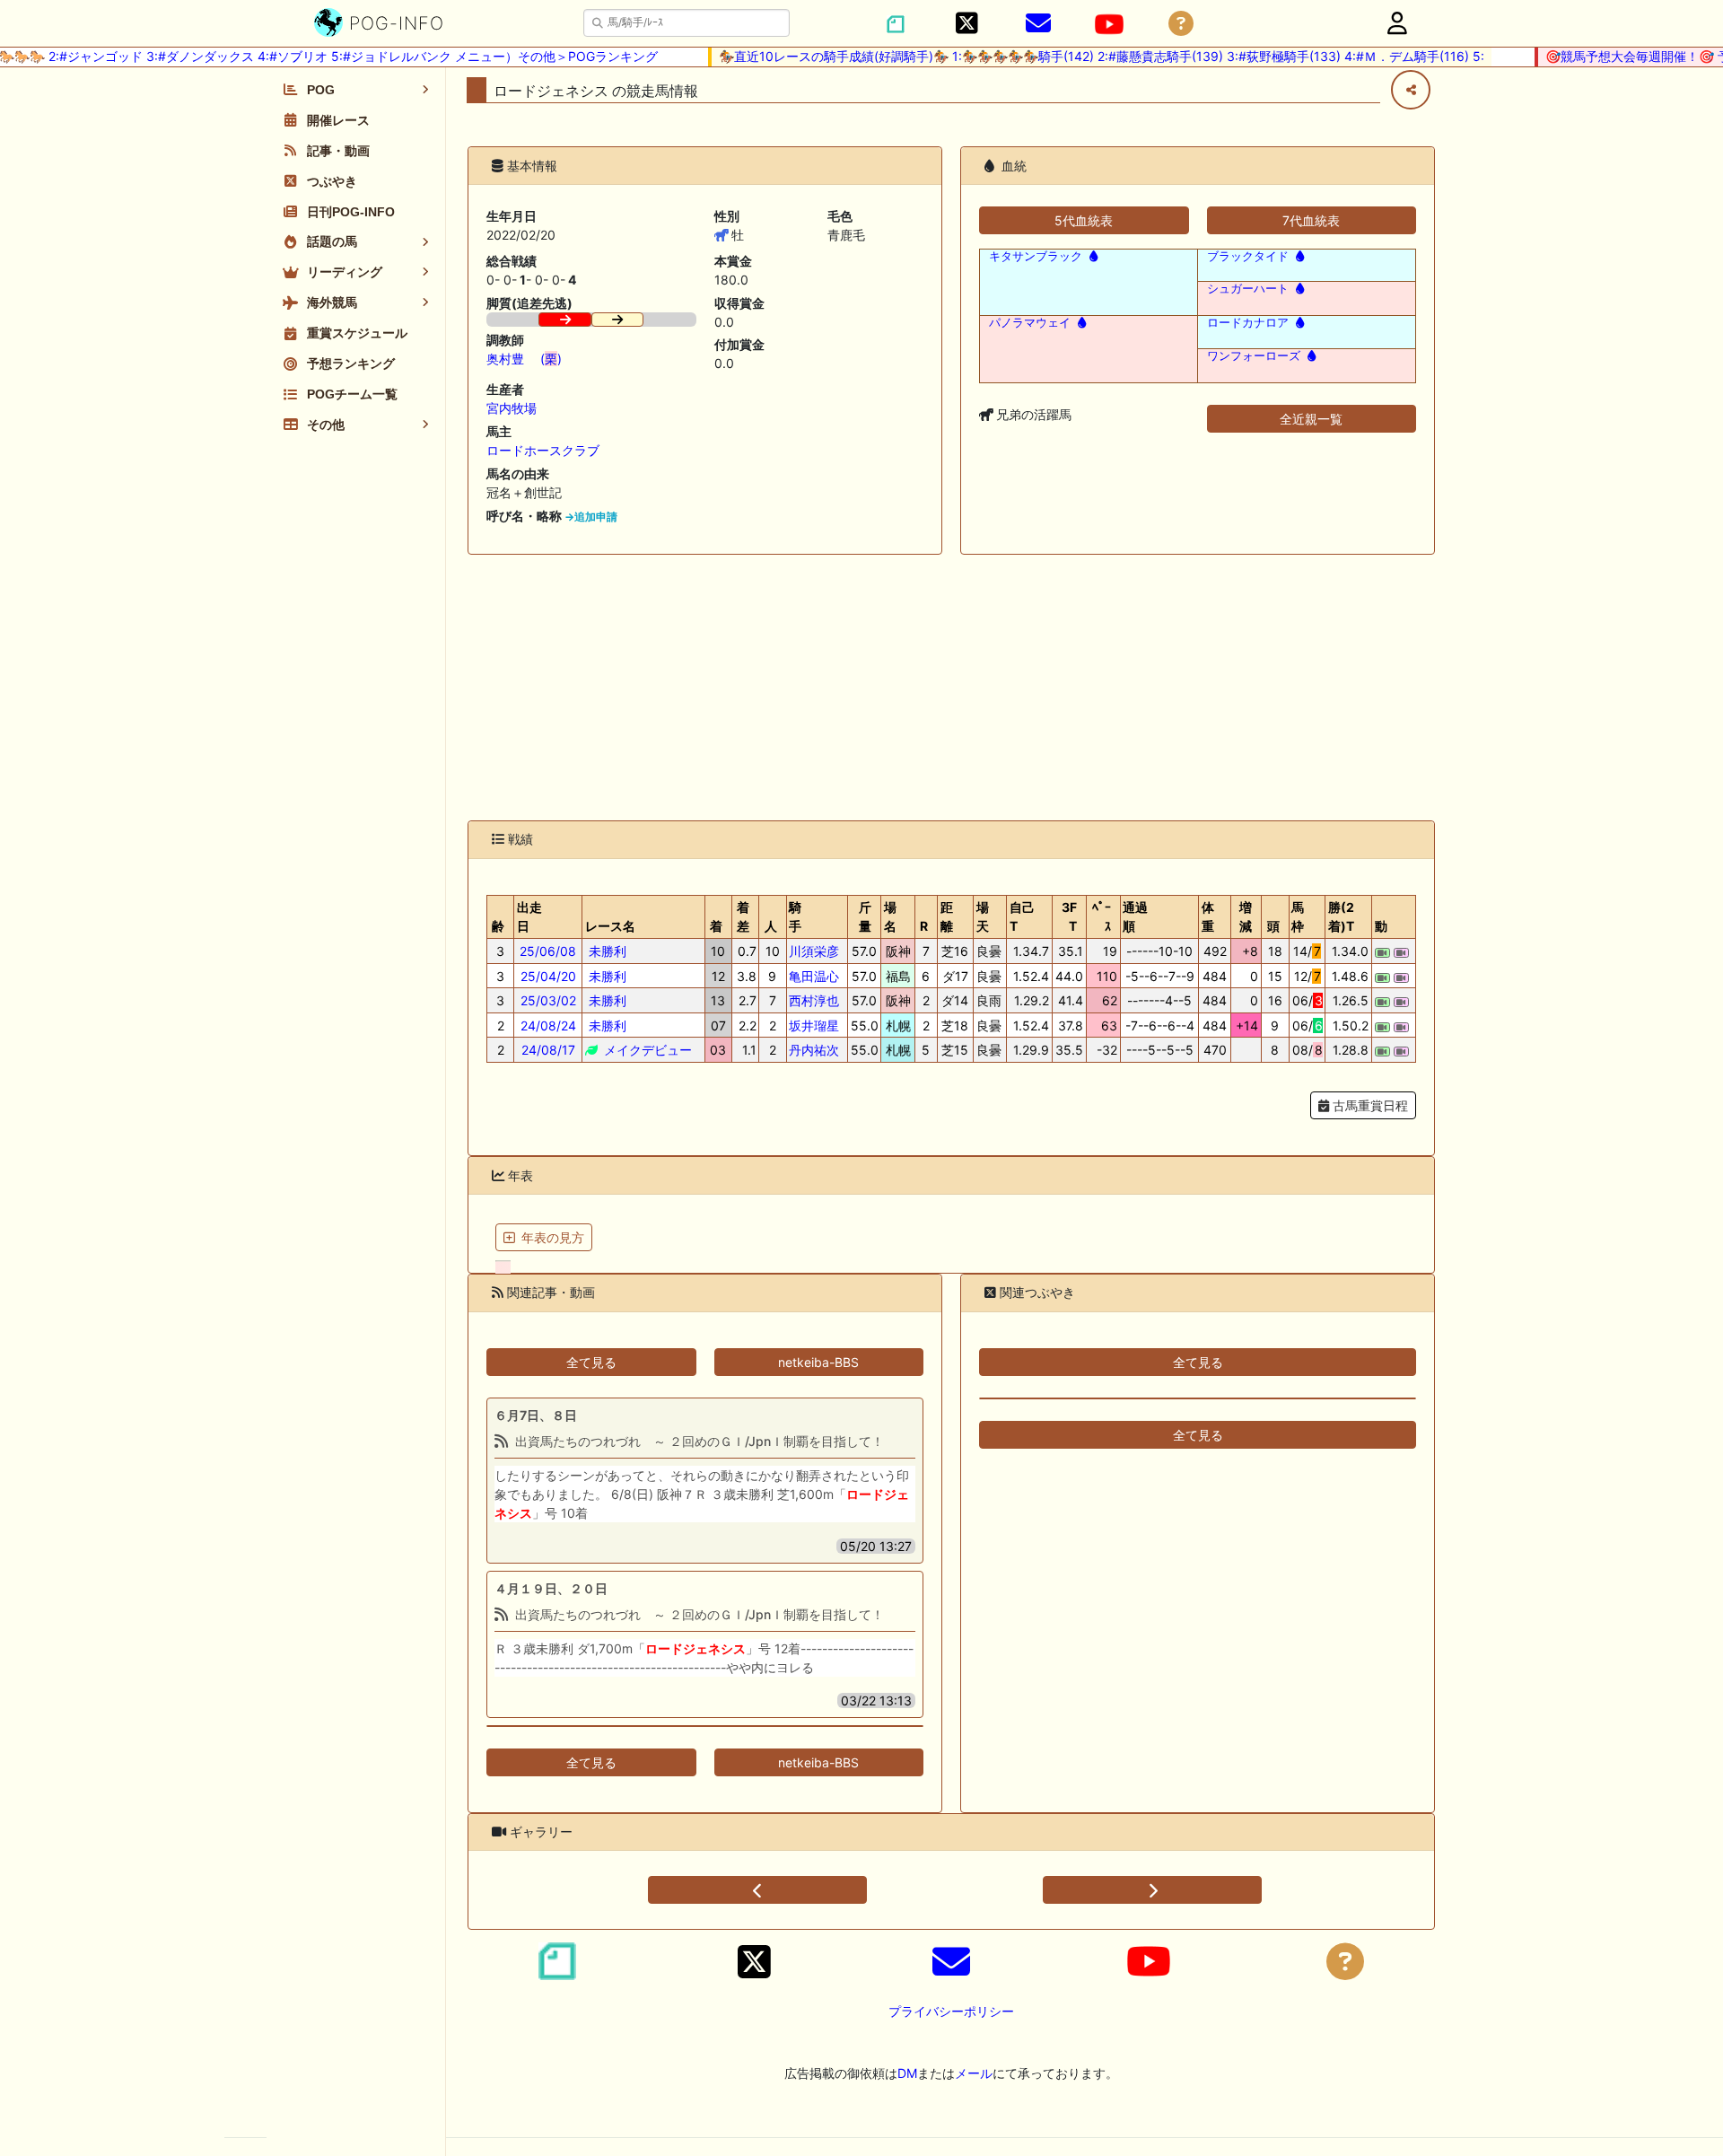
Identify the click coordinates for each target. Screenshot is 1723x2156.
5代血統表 (1084, 220)
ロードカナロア (1248, 323)
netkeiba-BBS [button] (818, 1362)
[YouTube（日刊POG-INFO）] (1109, 24)
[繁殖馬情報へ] (1092, 256)
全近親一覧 (1311, 419)
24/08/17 (548, 1050)
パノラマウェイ (1030, 323)
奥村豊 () (524, 359)
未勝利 (606, 951)
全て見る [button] (591, 1362)
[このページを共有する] (1411, 90)
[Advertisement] (951, 688)
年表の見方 (553, 1237)
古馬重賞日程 (1369, 1105)
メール (974, 2073)
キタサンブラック (1036, 256)
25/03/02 (548, 1000)
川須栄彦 (814, 951)
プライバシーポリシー (951, 2011)
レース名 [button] (610, 926)
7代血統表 (1311, 220)
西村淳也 (814, 1000)
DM (907, 2073)
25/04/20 (548, 976)
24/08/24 (548, 1025)
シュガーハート (1248, 289)
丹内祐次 (814, 1050)
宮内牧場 (512, 408)
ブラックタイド (1248, 256)
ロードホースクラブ (543, 450)
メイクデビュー (646, 1050)
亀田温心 (814, 976)
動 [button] (1381, 926)
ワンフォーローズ (1254, 356)
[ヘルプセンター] (1181, 24)
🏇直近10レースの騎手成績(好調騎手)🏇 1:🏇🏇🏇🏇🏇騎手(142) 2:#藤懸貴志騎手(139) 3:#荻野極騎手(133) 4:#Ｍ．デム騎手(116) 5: (1082, 56)
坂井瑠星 (814, 1025)
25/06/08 (548, 951)
